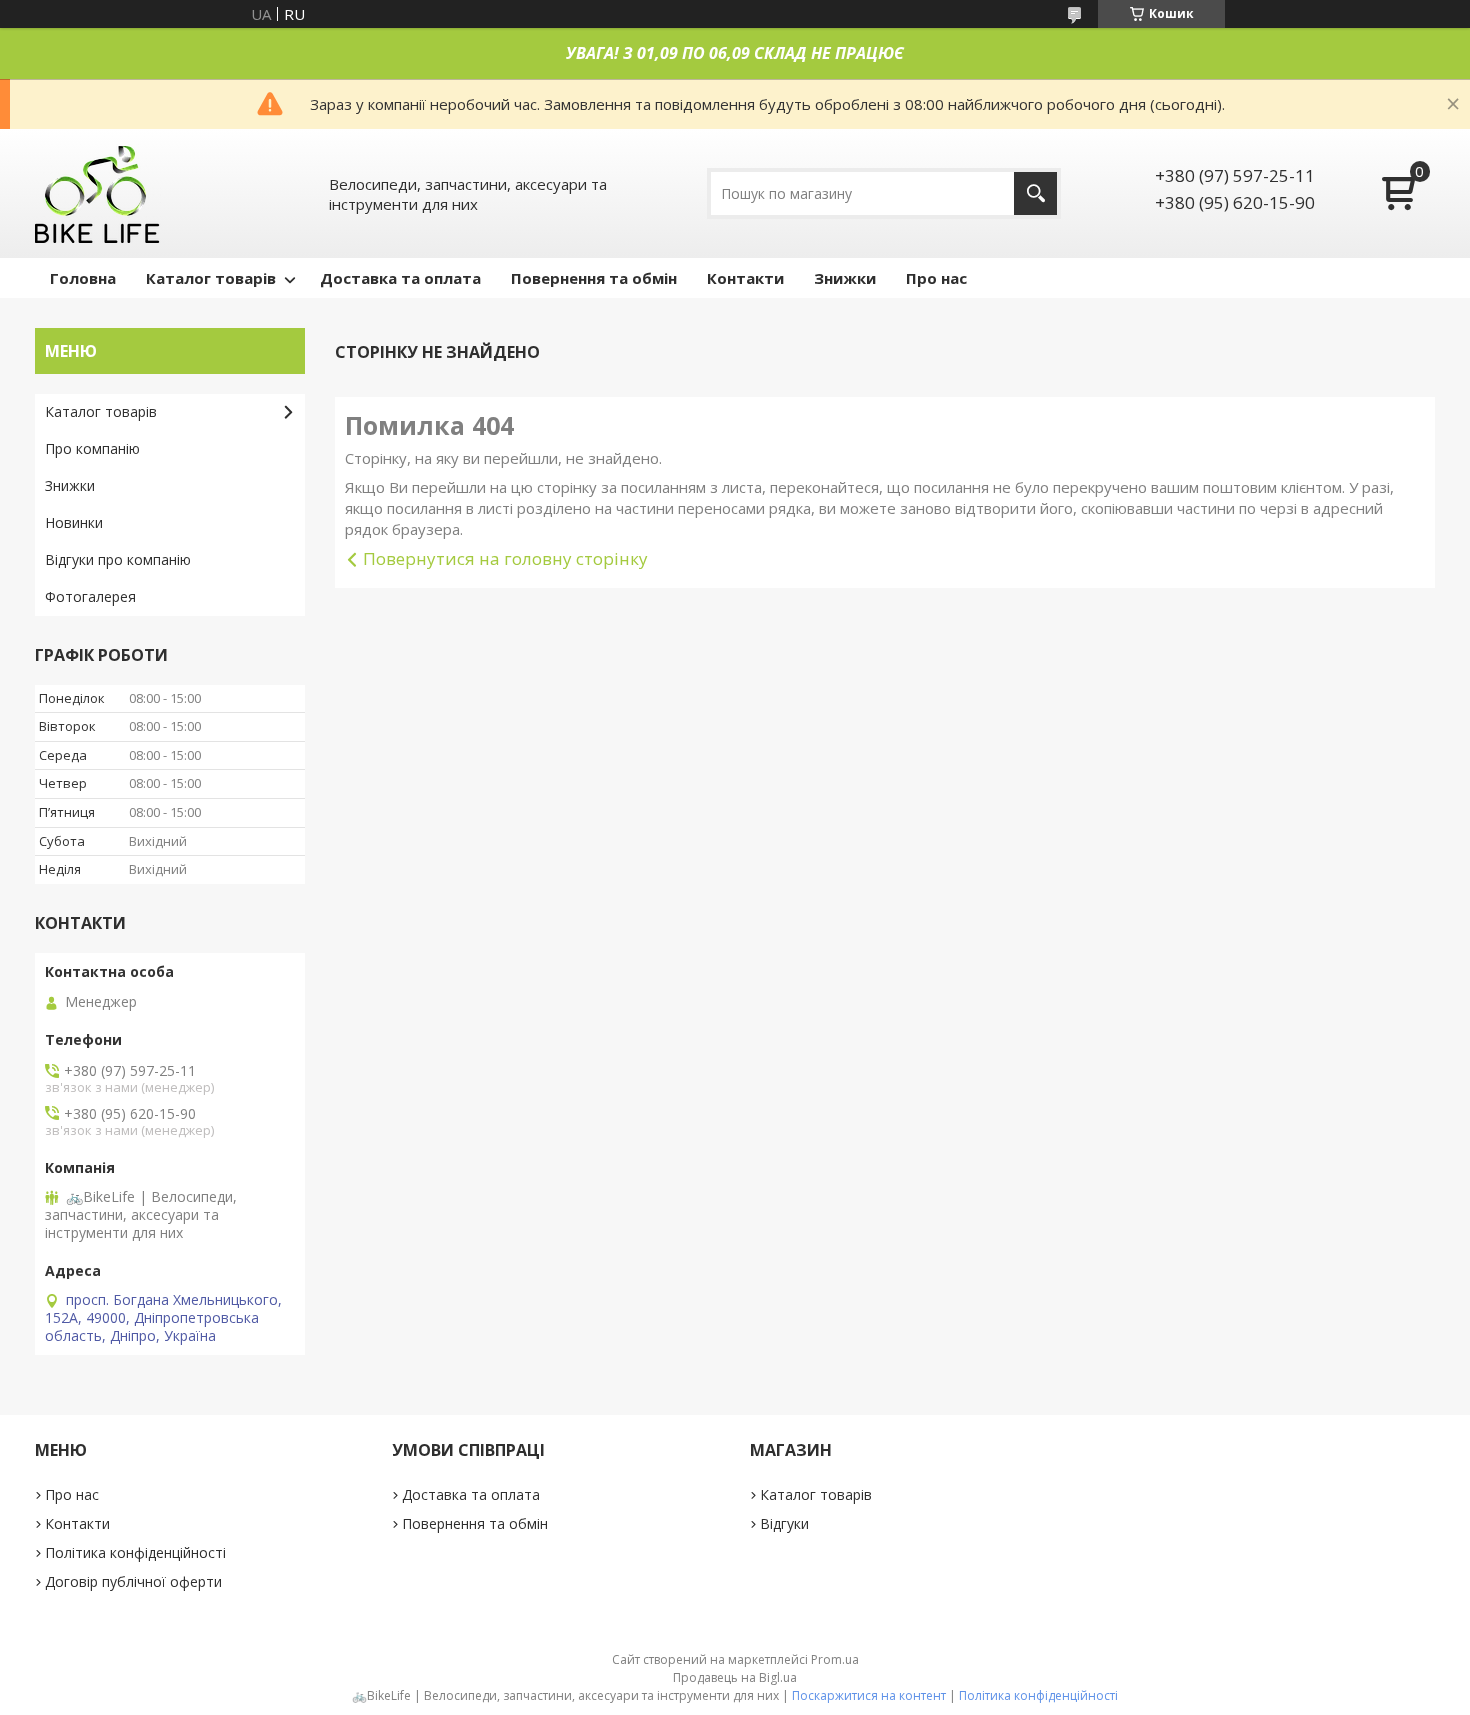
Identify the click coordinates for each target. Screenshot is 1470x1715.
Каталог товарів (211, 278)
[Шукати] (1035, 193)
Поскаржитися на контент (869, 1695)
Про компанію (92, 448)
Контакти (745, 278)
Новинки (74, 522)
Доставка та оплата (400, 278)
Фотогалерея (90, 596)
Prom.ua (835, 1659)
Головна (83, 278)
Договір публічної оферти (133, 1581)
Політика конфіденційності (135, 1552)
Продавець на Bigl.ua (735, 1677)
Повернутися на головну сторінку (505, 558)
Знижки (845, 278)
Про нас (936, 278)
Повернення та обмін (594, 278)
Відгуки (784, 1523)
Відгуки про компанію (118, 559)
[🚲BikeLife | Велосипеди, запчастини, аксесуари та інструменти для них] (98, 193)
